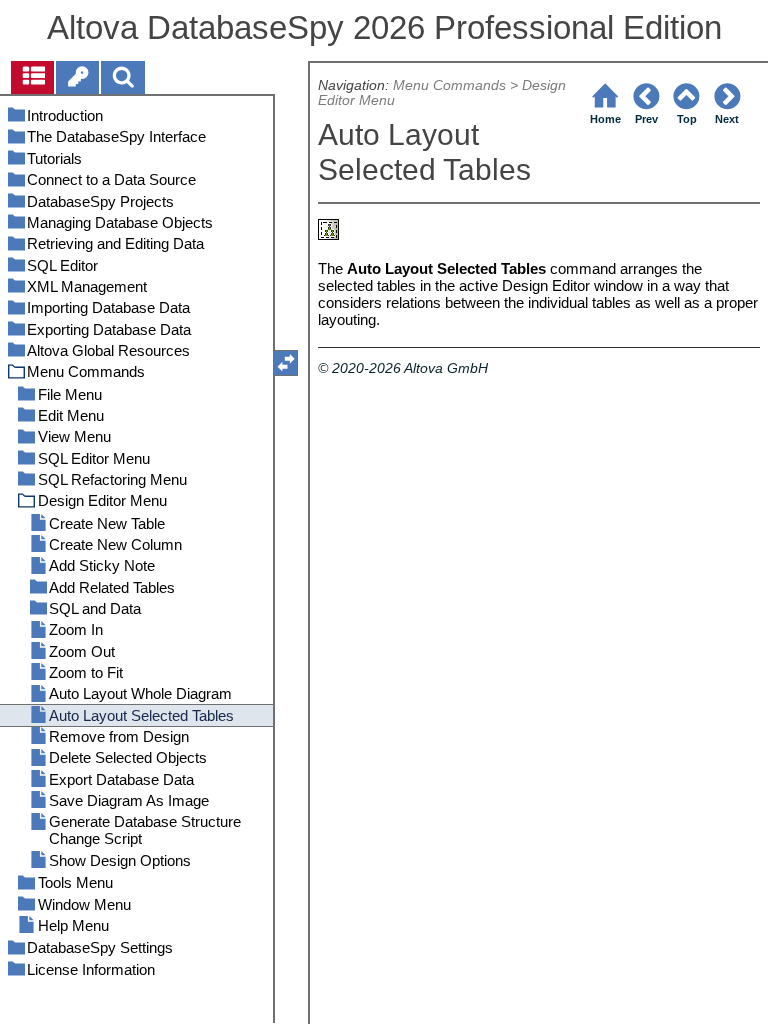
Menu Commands (449, 85)
